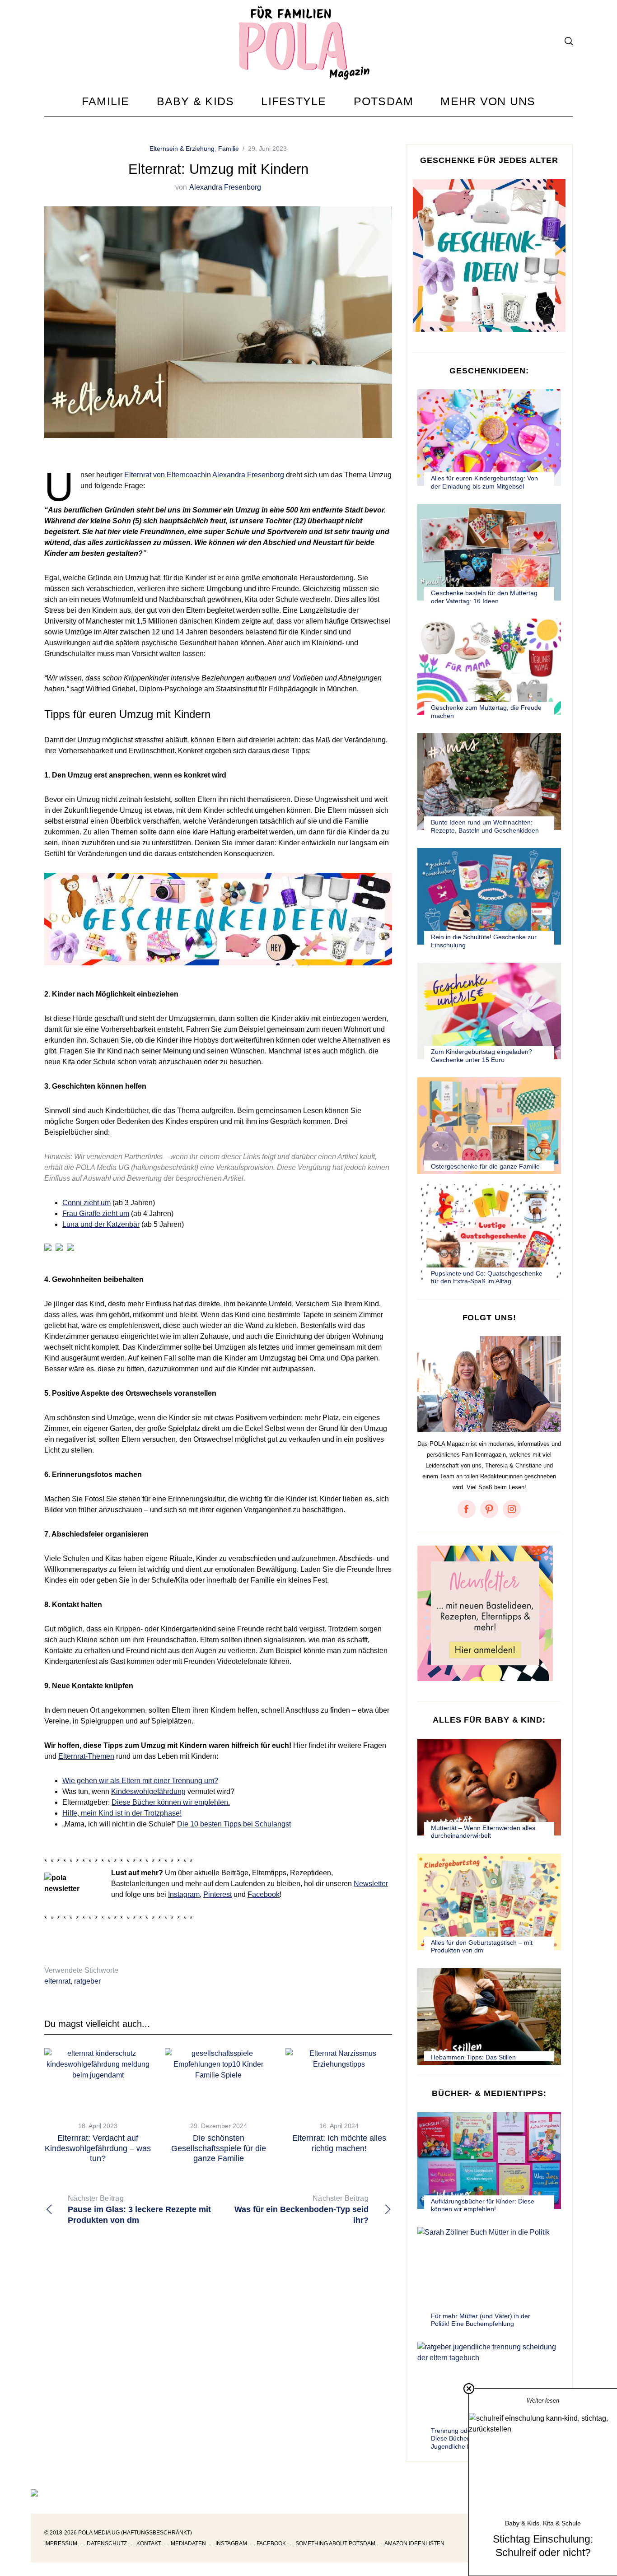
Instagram (184, 1894)
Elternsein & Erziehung (182, 149)
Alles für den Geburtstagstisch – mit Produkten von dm (482, 1947)
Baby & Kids (522, 2523)
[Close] (469, 2389)
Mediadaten (188, 2543)
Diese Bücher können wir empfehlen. (171, 1802)
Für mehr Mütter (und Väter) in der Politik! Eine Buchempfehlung (481, 2320)
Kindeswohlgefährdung (148, 1791)
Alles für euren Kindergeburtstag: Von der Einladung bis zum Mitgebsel (484, 482)
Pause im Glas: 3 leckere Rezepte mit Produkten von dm (139, 2210)
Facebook (264, 1894)
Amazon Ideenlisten (414, 2543)
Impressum (61, 2543)
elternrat (57, 1981)
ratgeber (87, 1981)
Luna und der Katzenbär (101, 1224)
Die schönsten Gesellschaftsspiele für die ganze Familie (219, 2148)
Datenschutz (107, 2543)
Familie (229, 149)
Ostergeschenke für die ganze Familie (485, 1166)
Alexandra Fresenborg (225, 187)
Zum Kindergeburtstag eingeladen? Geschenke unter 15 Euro (481, 1056)
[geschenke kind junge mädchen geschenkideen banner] (218, 970)
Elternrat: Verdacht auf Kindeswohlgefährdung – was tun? (98, 2148)
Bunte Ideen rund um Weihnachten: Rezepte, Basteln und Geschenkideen (485, 826)
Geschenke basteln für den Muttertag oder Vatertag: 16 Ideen (484, 597)
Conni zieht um (86, 1203)
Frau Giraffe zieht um (96, 1213)
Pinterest (217, 1894)
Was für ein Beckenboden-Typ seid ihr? (301, 2210)
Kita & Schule (562, 2523)
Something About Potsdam (335, 2543)
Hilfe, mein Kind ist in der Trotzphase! (122, 1813)
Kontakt (149, 2543)
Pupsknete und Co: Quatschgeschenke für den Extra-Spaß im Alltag (487, 1277)
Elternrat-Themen (86, 1756)
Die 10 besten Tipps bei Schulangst (234, 1824)
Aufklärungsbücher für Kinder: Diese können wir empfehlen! (483, 2205)
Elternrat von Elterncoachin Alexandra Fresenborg (204, 475)
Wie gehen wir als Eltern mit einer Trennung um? (140, 1781)
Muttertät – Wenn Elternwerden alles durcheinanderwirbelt (483, 1832)
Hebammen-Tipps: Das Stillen (473, 2057)
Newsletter (371, 1884)
